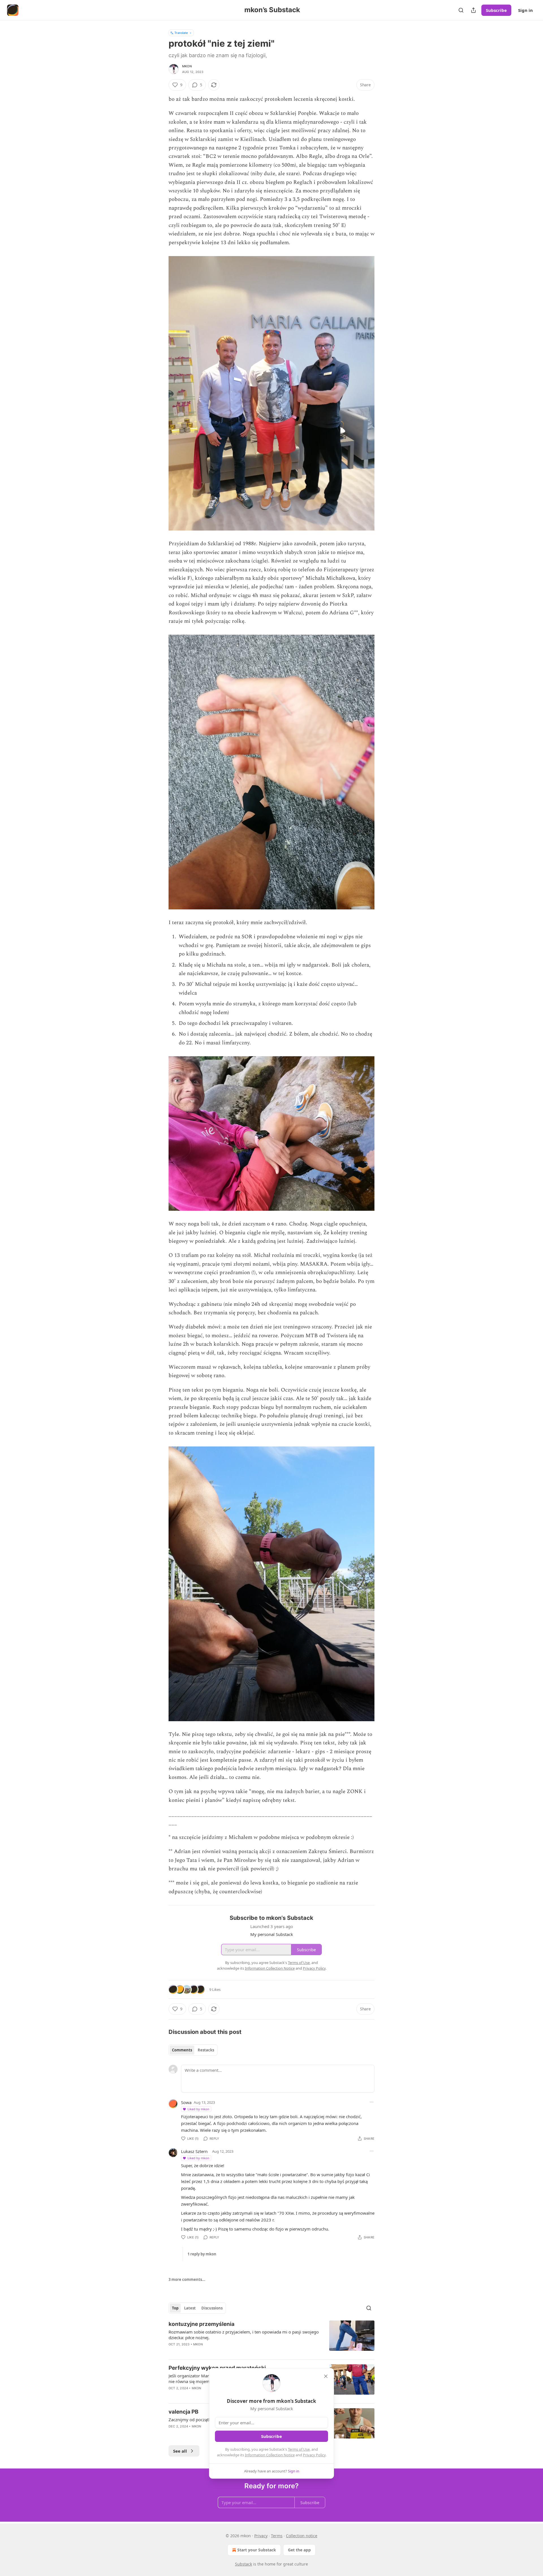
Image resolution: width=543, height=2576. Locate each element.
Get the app (299, 2550)
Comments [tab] (182, 2050)
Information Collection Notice (270, 2455)
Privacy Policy (314, 2455)
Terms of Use (299, 2449)
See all (180, 2451)
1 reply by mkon (202, 2254)
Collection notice (302, 2536)
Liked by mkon (198, 2109)
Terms (277, 2536)
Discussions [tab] (212, 2308)
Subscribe (496, 10)
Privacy (261, 2536)
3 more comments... (187, 2279)
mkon (187, 66)
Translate (181, 33)
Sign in (525, 10)
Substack (244, 2564)
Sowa (186, 2102)
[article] (271, 2338)
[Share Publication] (473, 10)
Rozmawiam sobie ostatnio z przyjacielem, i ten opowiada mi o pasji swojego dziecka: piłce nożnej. (244, 2335)
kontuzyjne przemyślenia (202, 2324)
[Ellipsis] (372, 2102)
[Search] (461, 10)
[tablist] (193, 2050)
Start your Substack (257, 2550)
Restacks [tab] (206, 2050)
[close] (326, 2376)
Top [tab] (175, 2308)
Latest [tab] (190, 2308)
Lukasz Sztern (194, 2151)
